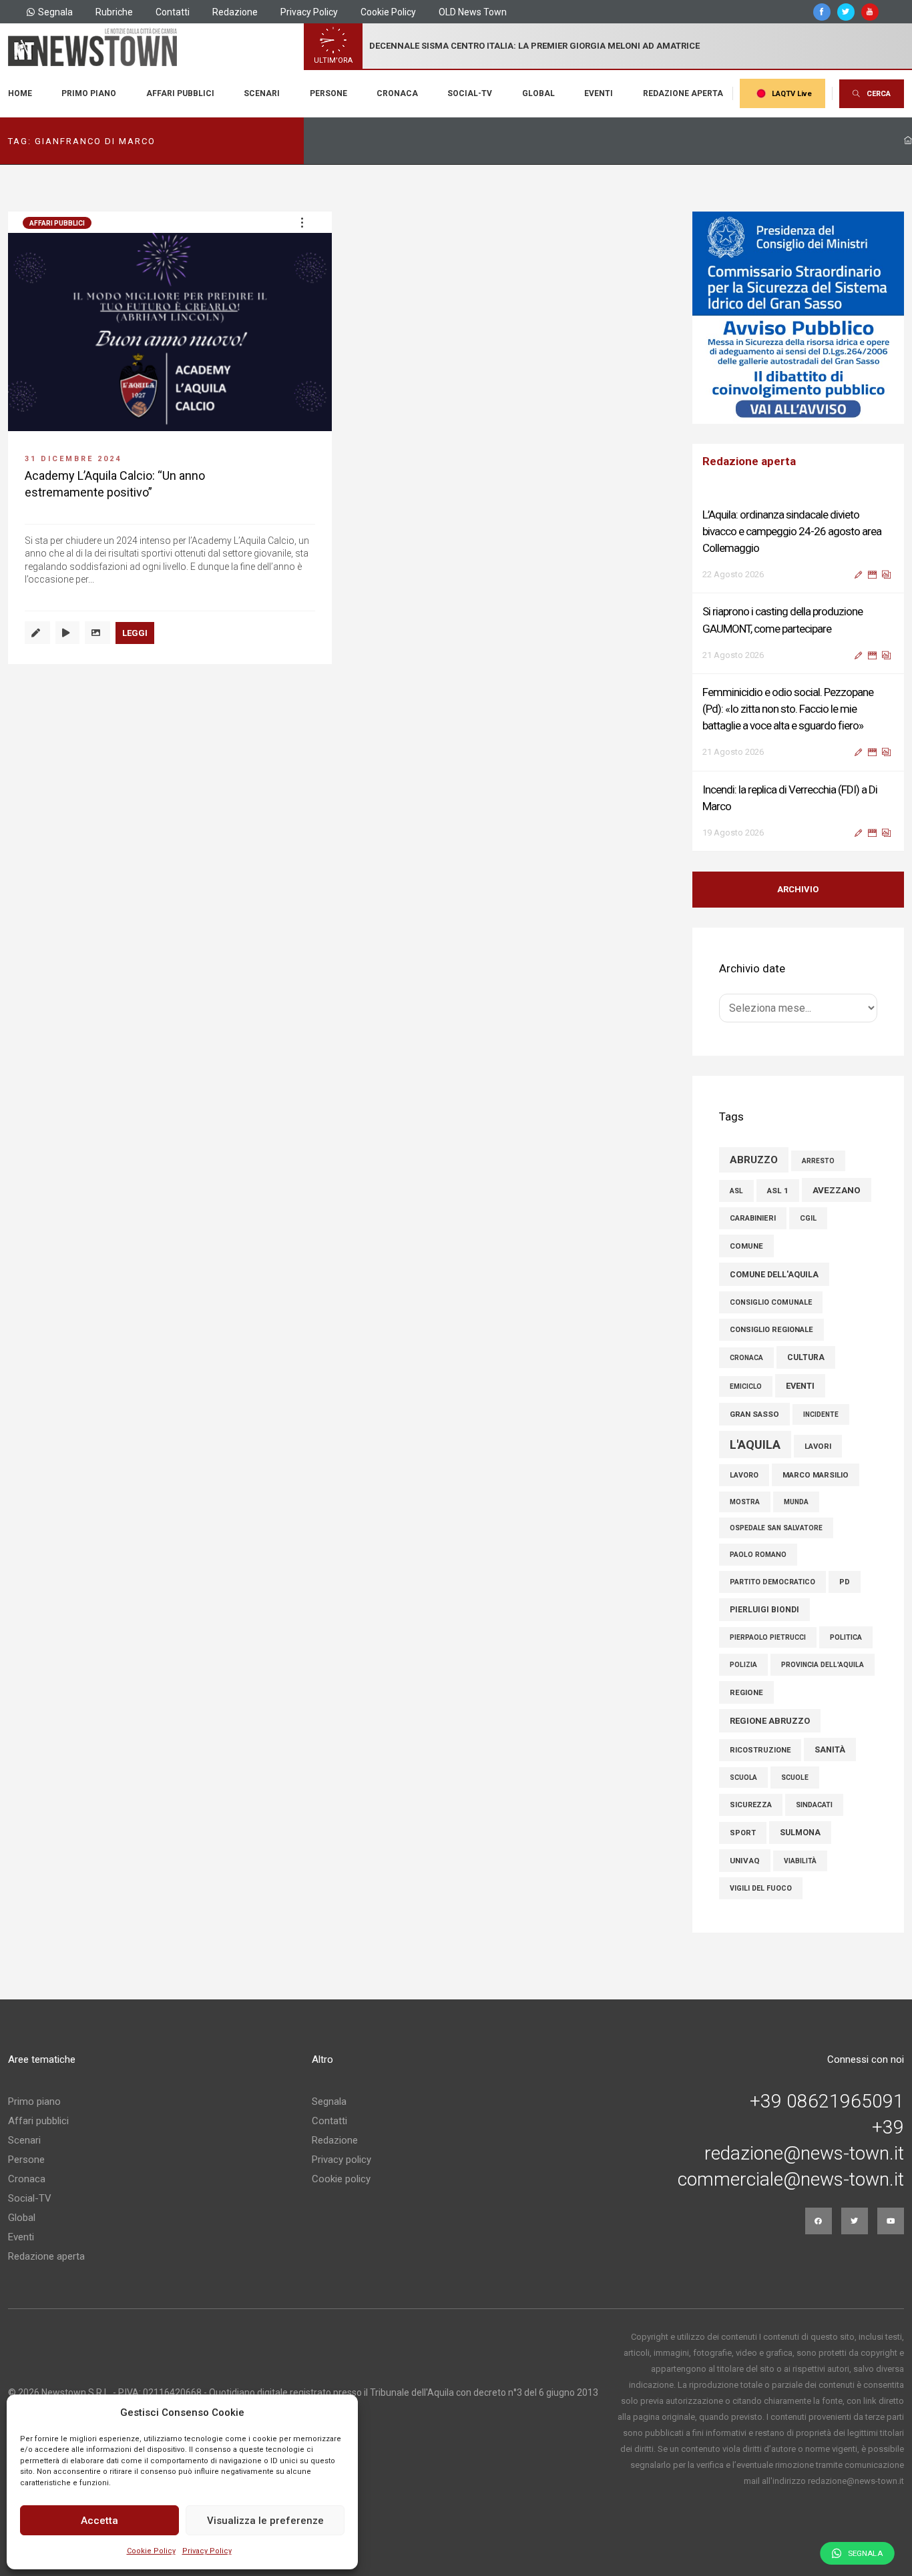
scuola (743, 1778)
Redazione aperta (683, 93)
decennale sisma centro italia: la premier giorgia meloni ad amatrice (534, 46)
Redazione (235, 12)
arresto (818, 1161)
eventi (800, 1386)
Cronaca (397, 93)
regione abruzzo (770, 1721)
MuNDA (796, 1502)
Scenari (262, 93)
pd (845, 1582)
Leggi (135, 633)
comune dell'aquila (774, 1274)
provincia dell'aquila (823, 1665)
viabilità (800, 1861)
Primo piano (89, 93)
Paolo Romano (758, 1555)
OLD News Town (473, 12)
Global (538, 93)
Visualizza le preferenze (265, 2521)
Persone (328, 93)
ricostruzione (760, 1750)
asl (736, 1191)
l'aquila (755, 1444)
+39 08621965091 (827, 2102)
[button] (302, 222)
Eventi (599, 93)
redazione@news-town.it (804, 2154)
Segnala (55, 12)
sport (743, 1833)
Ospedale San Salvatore (776, 1528)
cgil (808, 1218)
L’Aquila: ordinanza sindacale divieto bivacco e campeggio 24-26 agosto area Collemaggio (792, 531)
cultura (806, 1357)
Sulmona (800, 1833)
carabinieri (753, 1218)
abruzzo (754, 1160)
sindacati (814, 1805)
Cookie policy (341, 2179)
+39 (888, 2128)
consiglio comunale (771, 1302)
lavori (818, 1446)
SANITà (830, 1749)
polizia (743, 1665)
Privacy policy (341, 2160)
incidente (821, 1414)
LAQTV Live (792, 94)
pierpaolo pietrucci (768, 1637)
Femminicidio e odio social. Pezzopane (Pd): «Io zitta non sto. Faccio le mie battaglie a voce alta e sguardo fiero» (788, 709)
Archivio (798, 889)
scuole (795, 1778)
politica (846, 1637)
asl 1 (778, 1191)
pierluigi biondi (764, 1610)
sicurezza (751, 1805)
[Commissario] (799, 318)
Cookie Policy (151, 2551)
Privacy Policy (207, 2551)
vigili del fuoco (761, 1888)
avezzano (837, 1190)
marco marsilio (816, 1475)
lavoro (744, 1475)
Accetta (99, 2521)
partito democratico (772, 1582)
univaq (745, 1861)
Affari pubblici (180, 93)
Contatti (173, 12)
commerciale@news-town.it (791, 2180)
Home (20, 93)
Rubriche (114, 12)
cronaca (746, 1358)
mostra (745, 1502)
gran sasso (754, 1414)
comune (746, 1246)
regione (746, 1692)
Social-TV (470, 93)
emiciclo (746, 1386)
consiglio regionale (771, 1330)
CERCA (879, 94)
